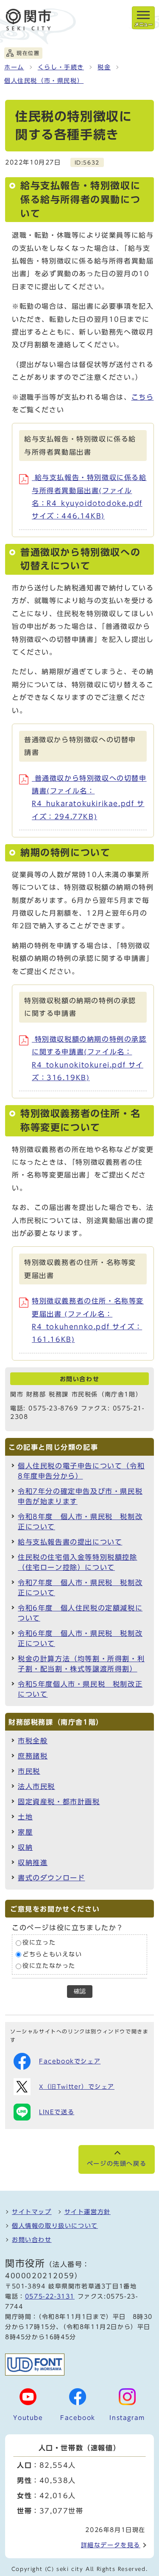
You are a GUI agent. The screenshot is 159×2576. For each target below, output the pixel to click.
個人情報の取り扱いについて (55, 2226)
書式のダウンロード (51, 1878)
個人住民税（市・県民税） (44, 81)
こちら (143, 397)
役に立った (39, 1943)
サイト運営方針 (88, 2212)
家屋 (25, 1832)
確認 (80, 1991)
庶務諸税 (33, 1756)
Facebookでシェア (70, 2061)
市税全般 (33, 1741)
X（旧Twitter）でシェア (77, 2087)
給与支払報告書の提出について (70, 1542)
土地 (25, 1817)
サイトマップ (32, 2212)
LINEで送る (57, 2112)
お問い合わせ (32, 2240)
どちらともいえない (52, 1954)
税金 (104, 67)
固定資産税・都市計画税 (59, 1802)
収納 (25, 1847)
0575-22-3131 (50, 2296)
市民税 (29, 1771)
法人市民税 (36, 1786)
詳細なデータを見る (111, 2545)
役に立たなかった (49, 1966)
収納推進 (33, 1863)
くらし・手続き (61, 67)
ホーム (14, 67)
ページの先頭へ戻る (117, 2164)
